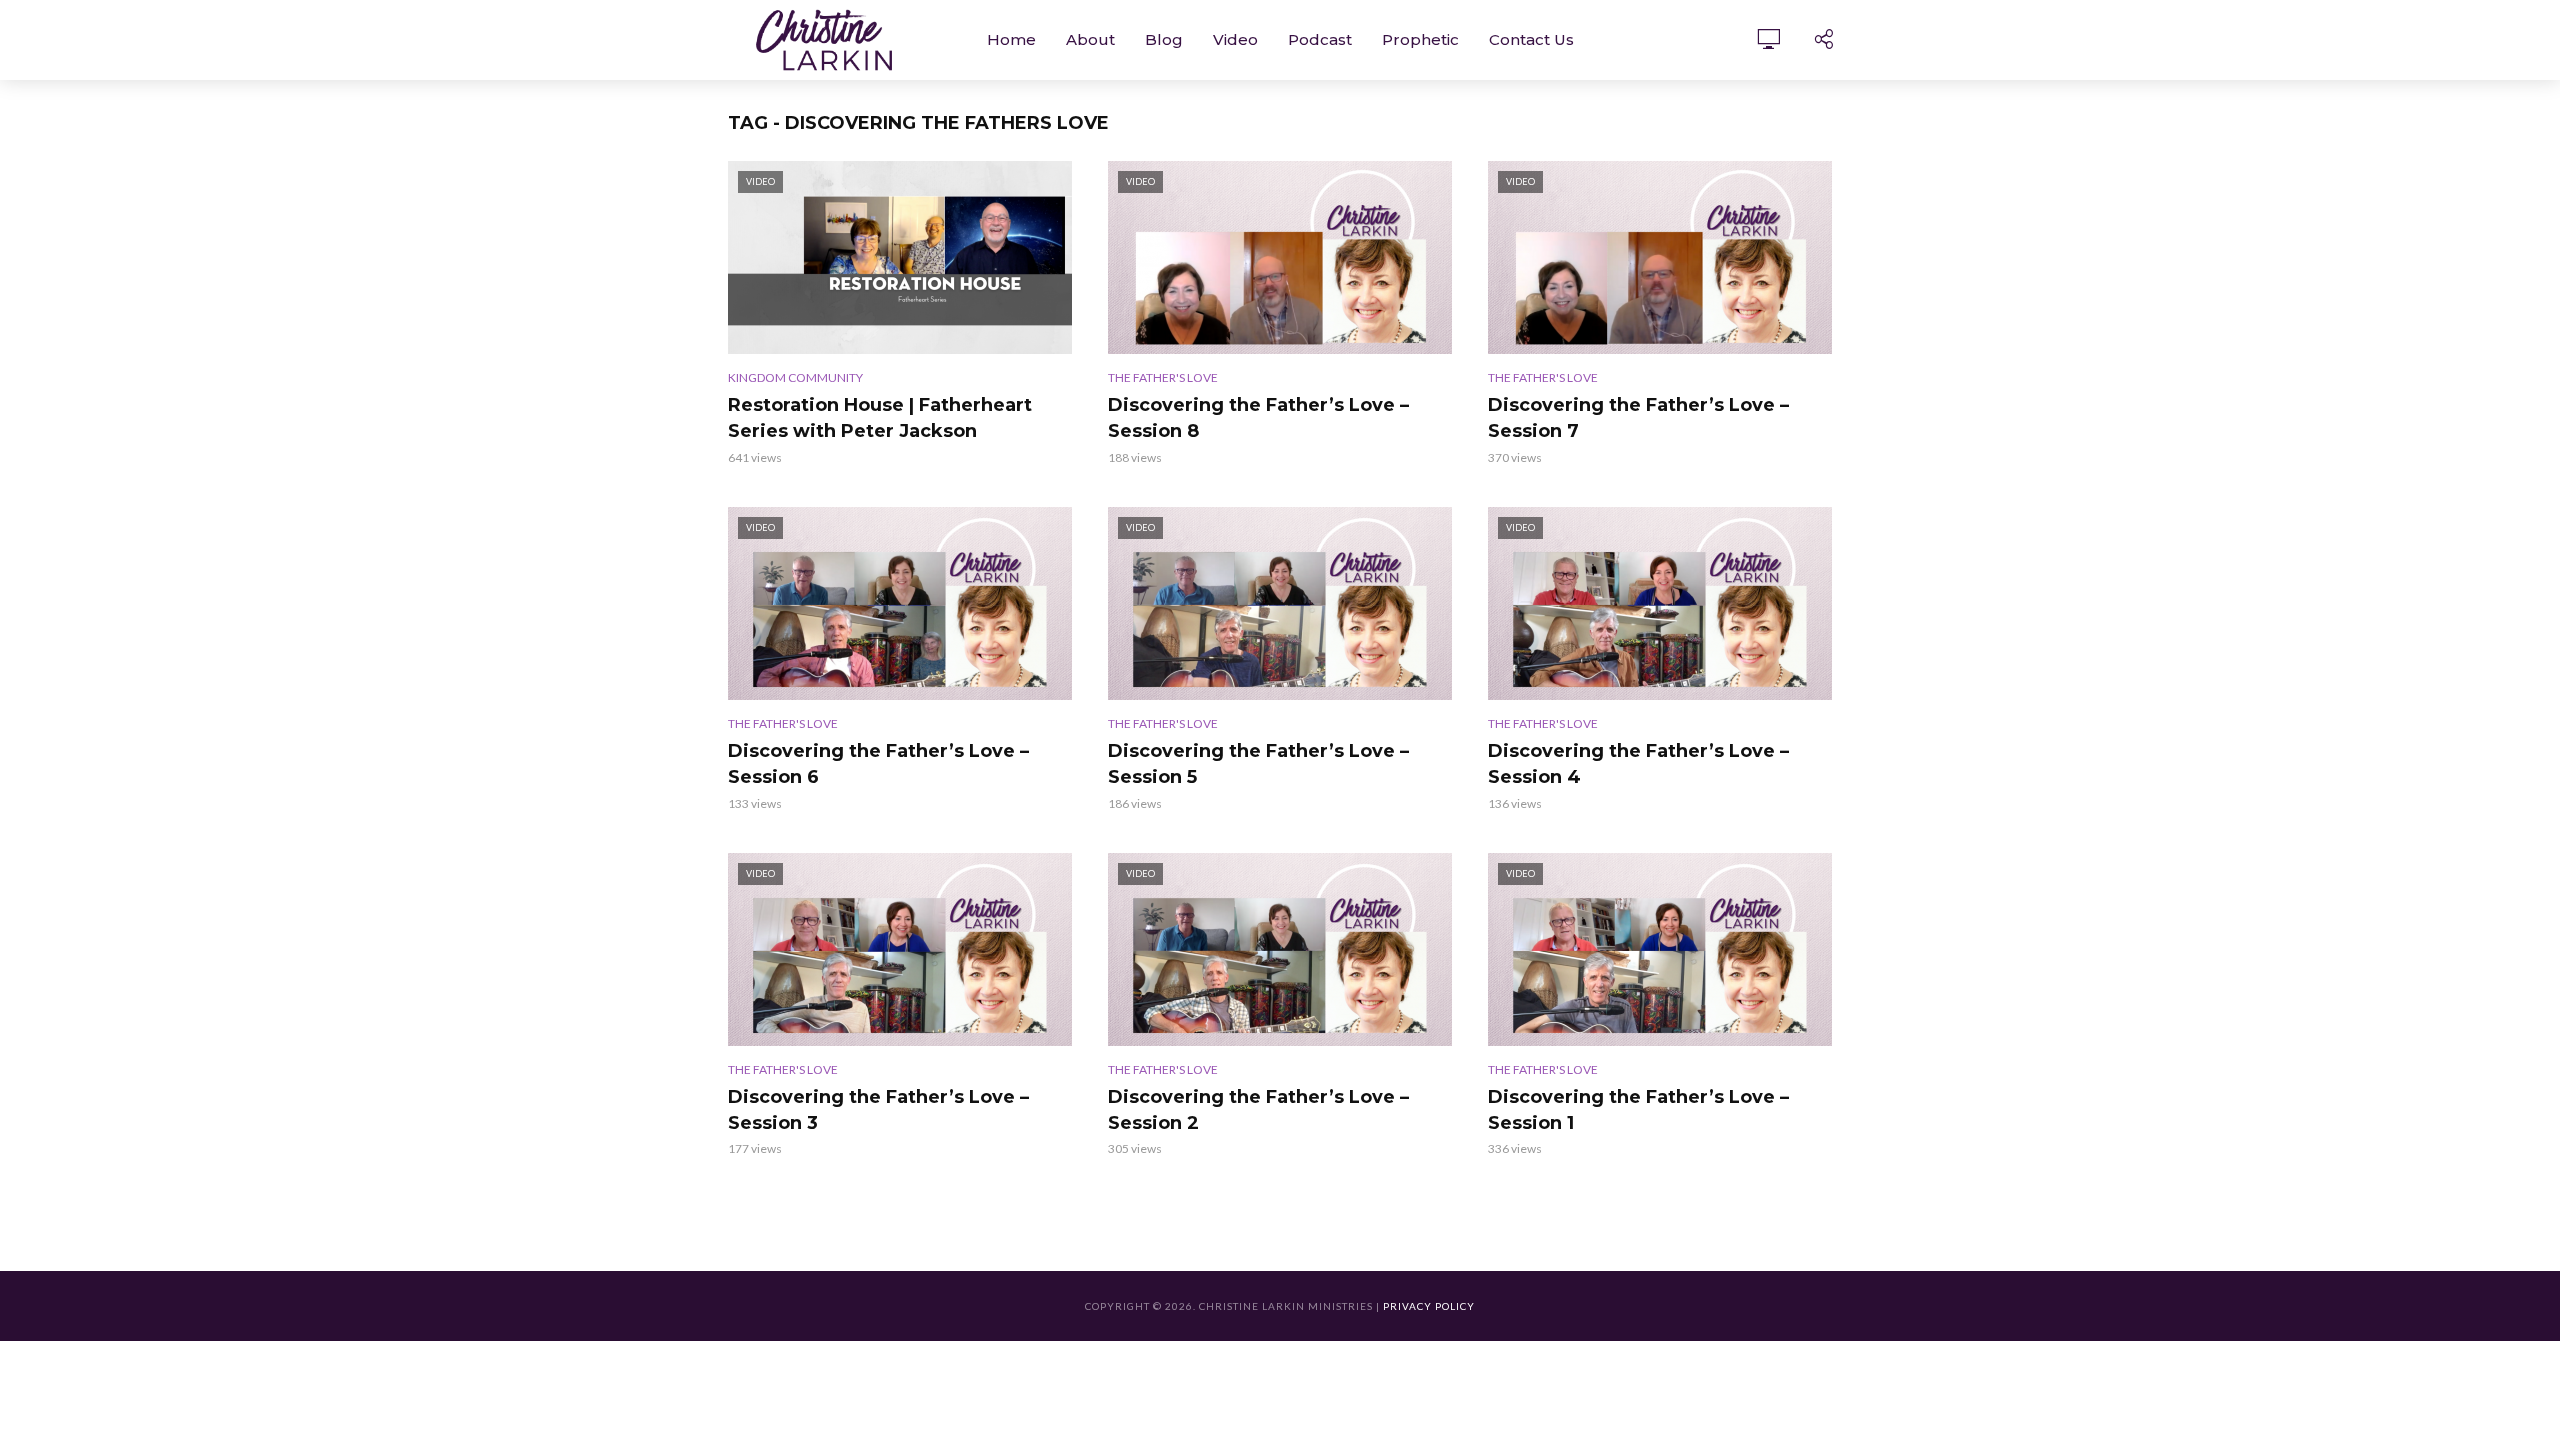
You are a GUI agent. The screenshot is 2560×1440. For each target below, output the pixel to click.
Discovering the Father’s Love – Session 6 (878, 764)
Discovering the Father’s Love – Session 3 (878, 1110)
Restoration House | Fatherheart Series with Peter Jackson (880, 418)
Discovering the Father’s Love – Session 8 (1258, 418)
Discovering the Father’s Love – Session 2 (1258, 1110)
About (1090, 39)
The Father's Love (1163, 377)
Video (1235, 39)
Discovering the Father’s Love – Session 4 (1638, 764)
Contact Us (1531, 39)
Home (1011, 39)
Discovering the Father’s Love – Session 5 (1258, 764)
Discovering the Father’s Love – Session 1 (1638, 1110)
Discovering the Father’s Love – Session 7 (1638, 418)
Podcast (1320, 39)
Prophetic (1420, 39)
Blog (1164, 39)
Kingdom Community (795, 377)
